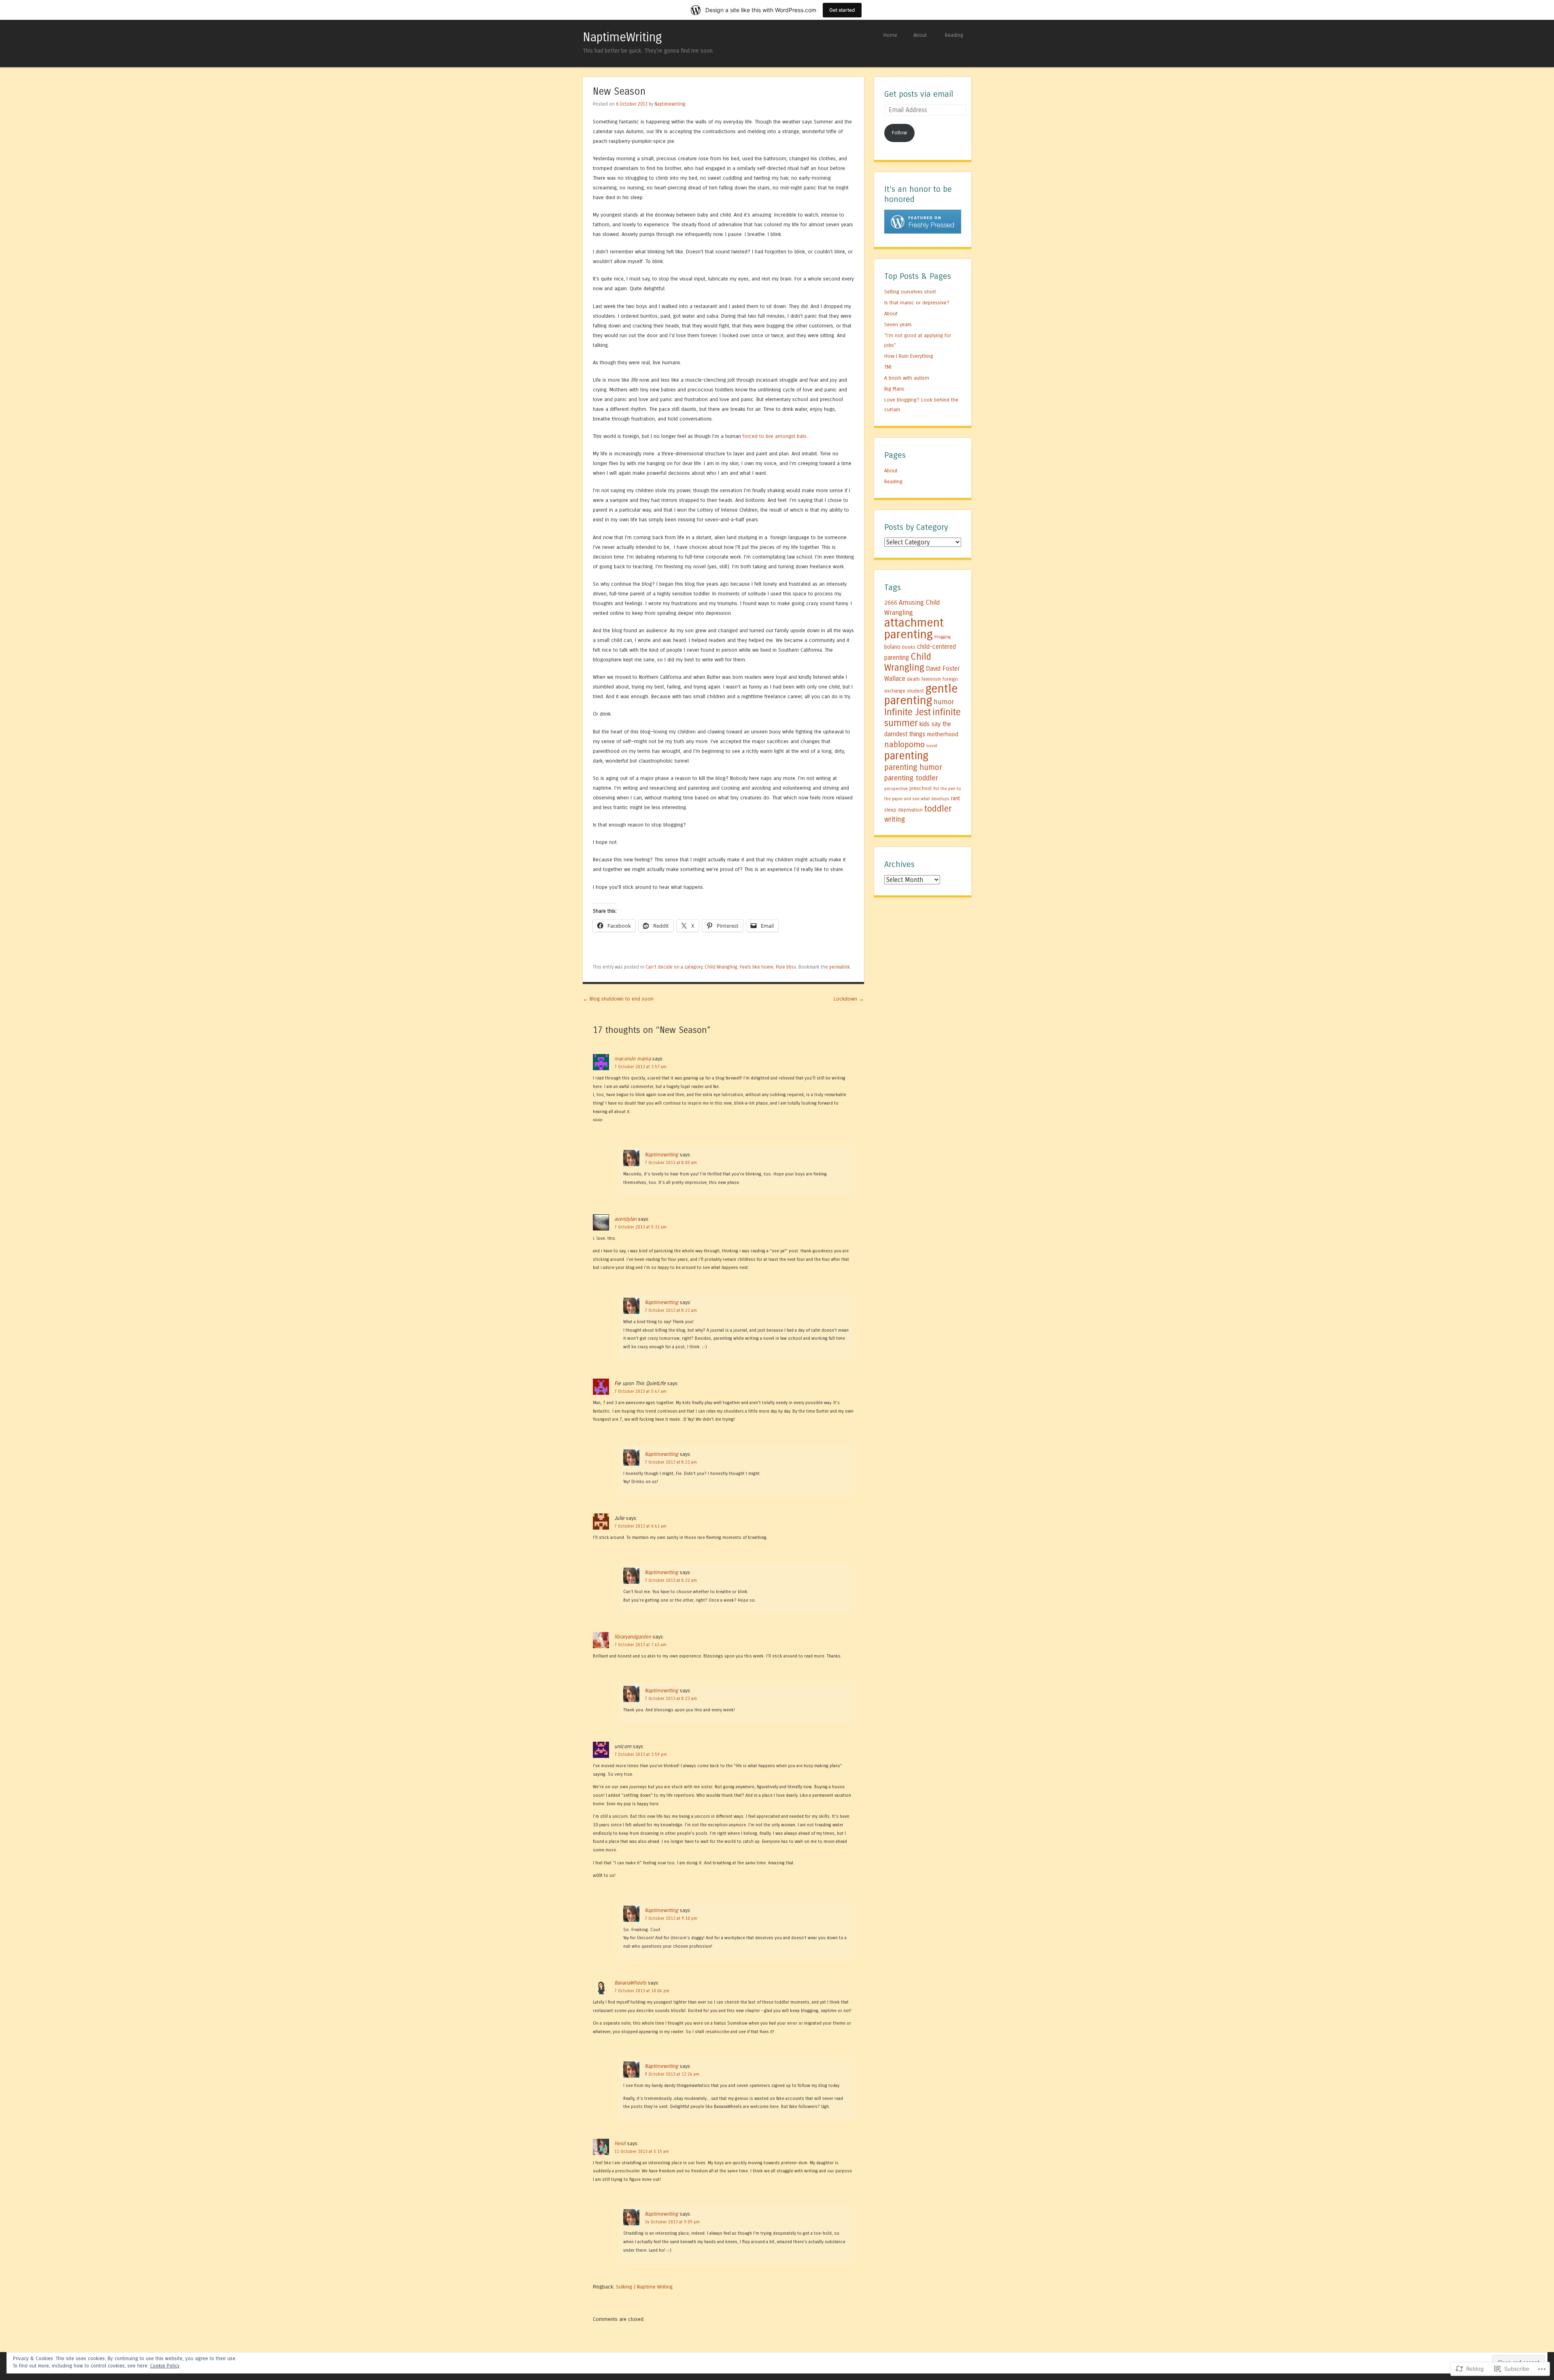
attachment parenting (914, 629)
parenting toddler (911, 778)
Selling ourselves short (910, 292)
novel (932, 746)
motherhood (943, 734)
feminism (931, 679)
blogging (943, 637)
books (909, 647)
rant (955, 799)
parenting (906, 756)
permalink (840, 967)
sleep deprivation (903, 810)
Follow (899, 133)
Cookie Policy (165, 2366)
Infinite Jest (908, 712)
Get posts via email (919, 94)
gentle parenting (921, 695)
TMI (888, 367)
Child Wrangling (721, 967)
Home (890, 35)
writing (895, 819)
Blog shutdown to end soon (618, 999)
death (913, 679)
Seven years (898, 324)
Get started (842, 10)
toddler (938, 809)
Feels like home (757, 967)
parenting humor (913, 767)
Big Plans (894, 389)
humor (944, 702)
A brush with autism (907, 378)
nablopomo (904, 744)
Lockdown (849, 999)
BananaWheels (630, 1983)
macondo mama (633, 1059)
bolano (892, 647)
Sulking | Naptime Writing (644, 2287)
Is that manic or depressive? (917, 303)
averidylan (625, 1219)
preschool (920, 788)
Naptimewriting (670, 104)
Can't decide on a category (674, 967)
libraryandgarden (633, 1637)
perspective (896, 789)
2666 (891, 603)
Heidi (620, 2143)
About (920, 35)
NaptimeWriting (622, 37)
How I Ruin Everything (909, 356)
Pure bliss (786, 967)
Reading (954, 35)
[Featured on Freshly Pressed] (923, 232)
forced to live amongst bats (775, 436)
